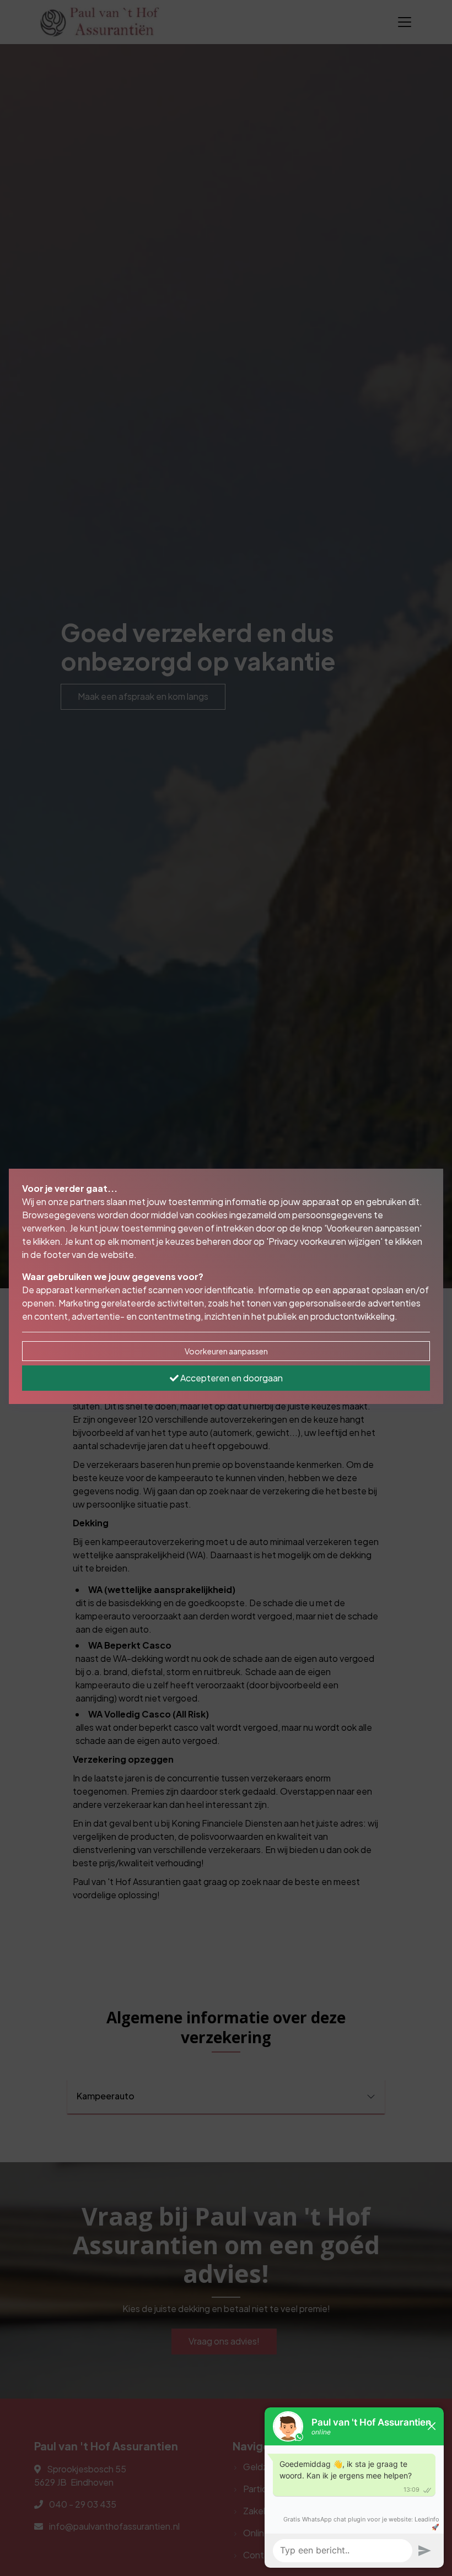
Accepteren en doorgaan (231, 1378)
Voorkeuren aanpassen (226, 1351)
